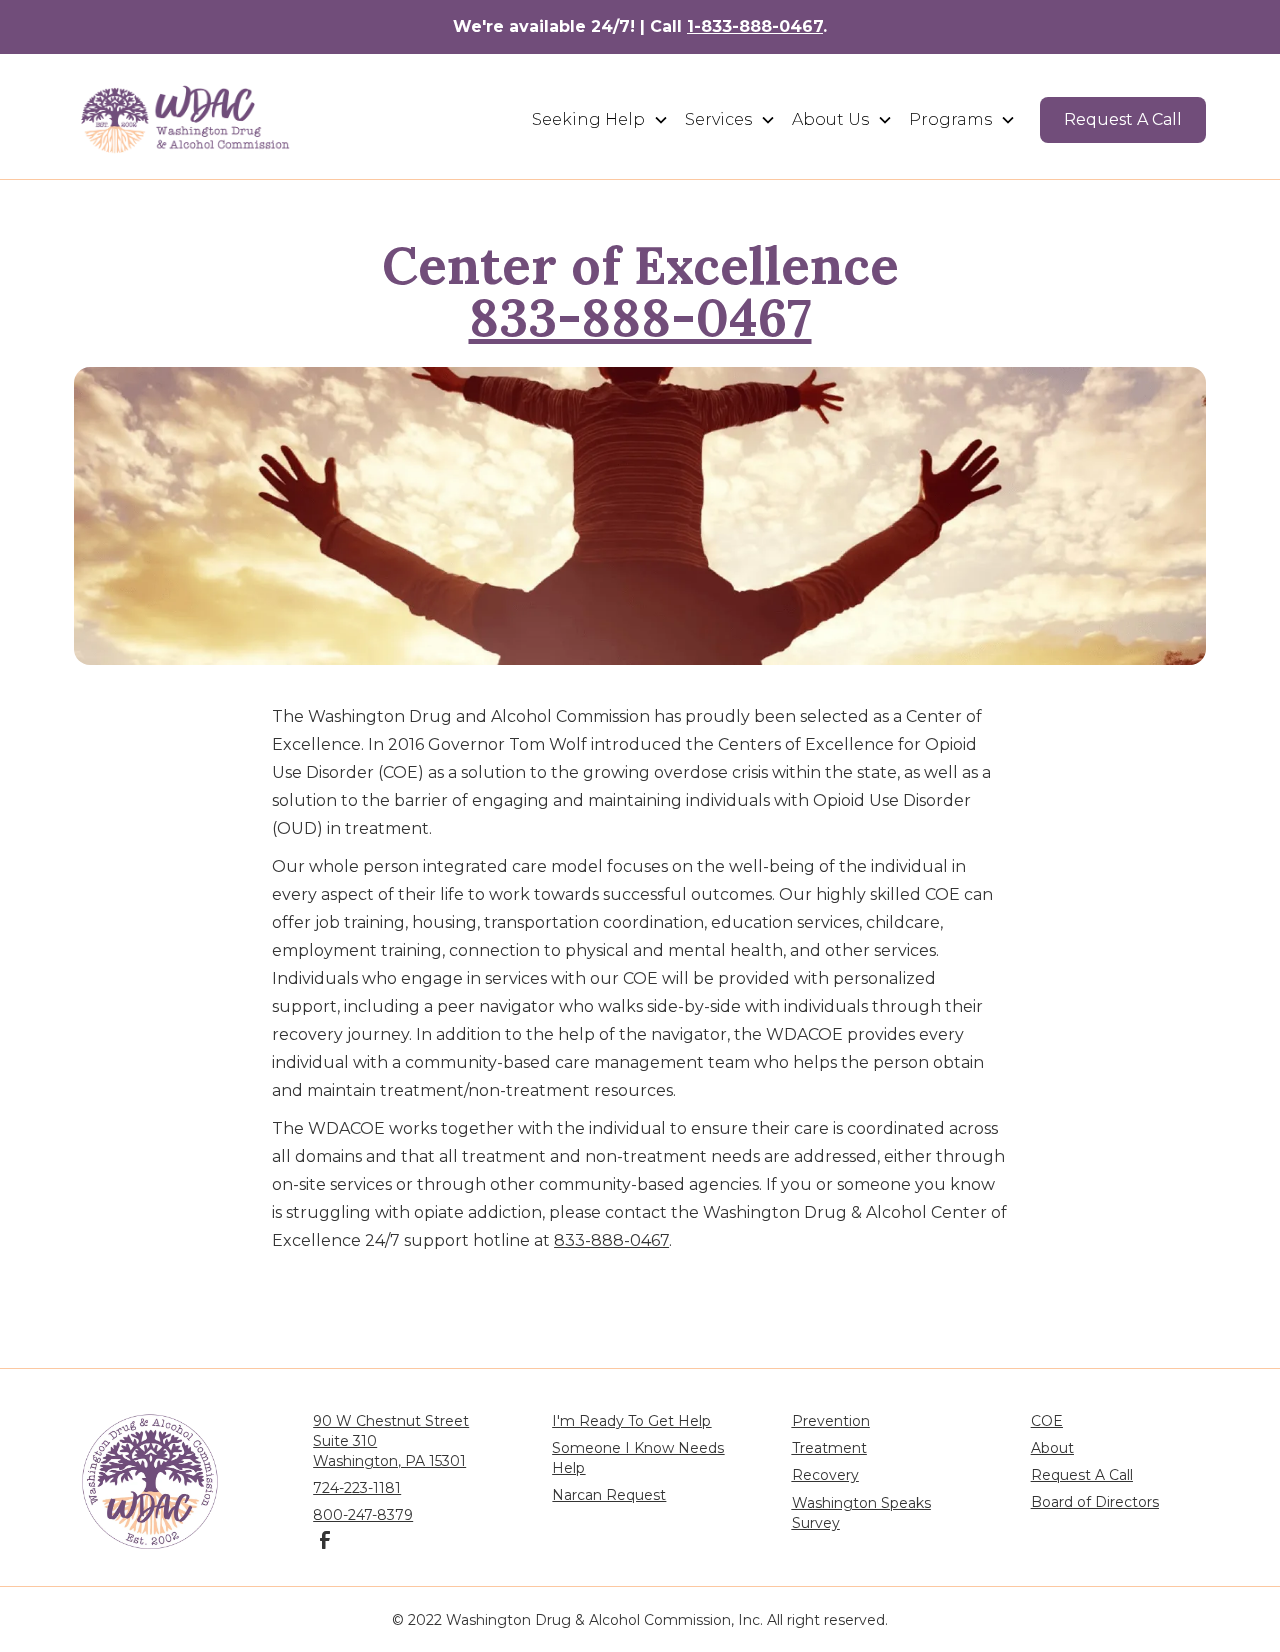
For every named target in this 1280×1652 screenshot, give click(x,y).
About (1052, 1448)
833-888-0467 (640, 317)
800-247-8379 (363, 1515)
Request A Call (1123, 119)
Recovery (825, 1475)
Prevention (831, 1421)
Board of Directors (1095, 1502)
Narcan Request (609, 1495)
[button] (600, 120)
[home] (186, 119)
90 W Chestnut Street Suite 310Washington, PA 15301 (391, 1441)
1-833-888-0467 (755, 26)
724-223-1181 (357, 1488)
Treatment (829, 1448)
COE (1047, 1421)
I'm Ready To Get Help (631, 1421)
